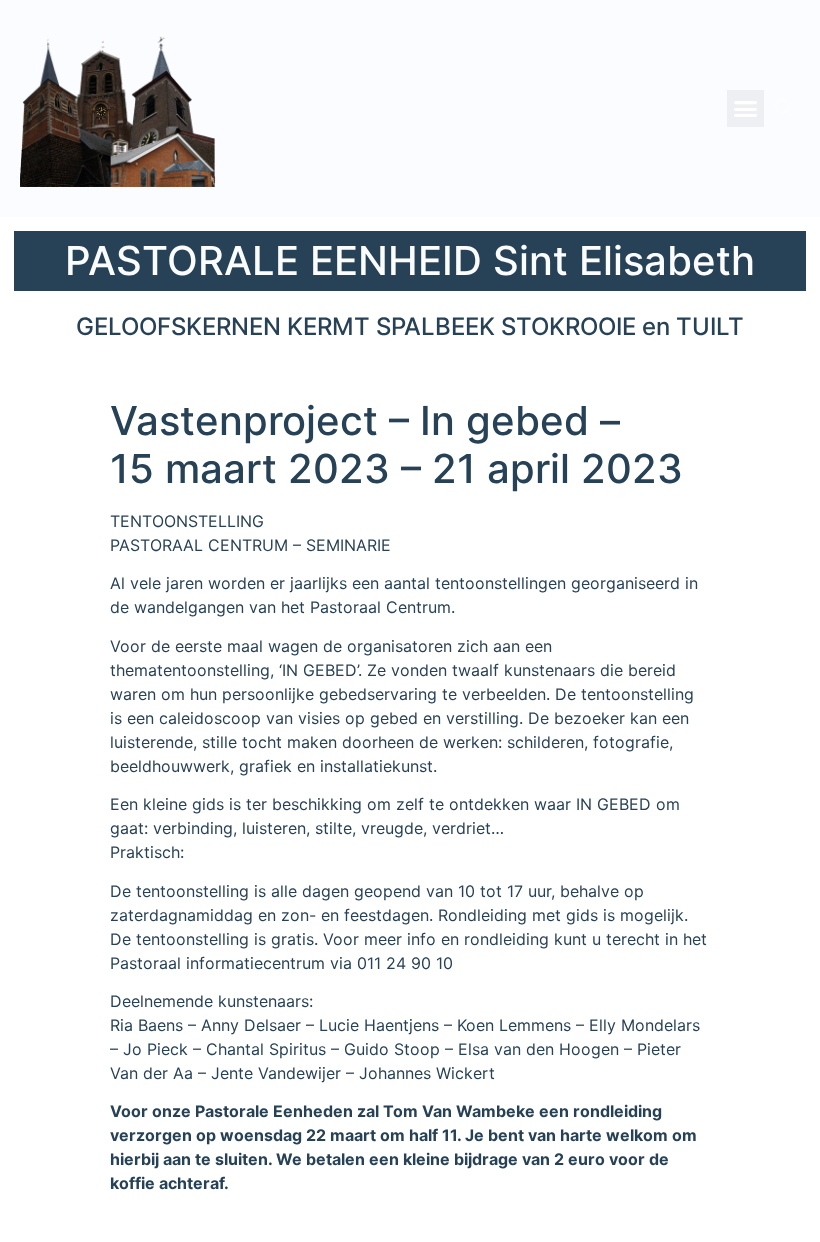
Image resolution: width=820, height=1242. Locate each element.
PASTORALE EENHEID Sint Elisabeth (410, 260)
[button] (746, 109)
